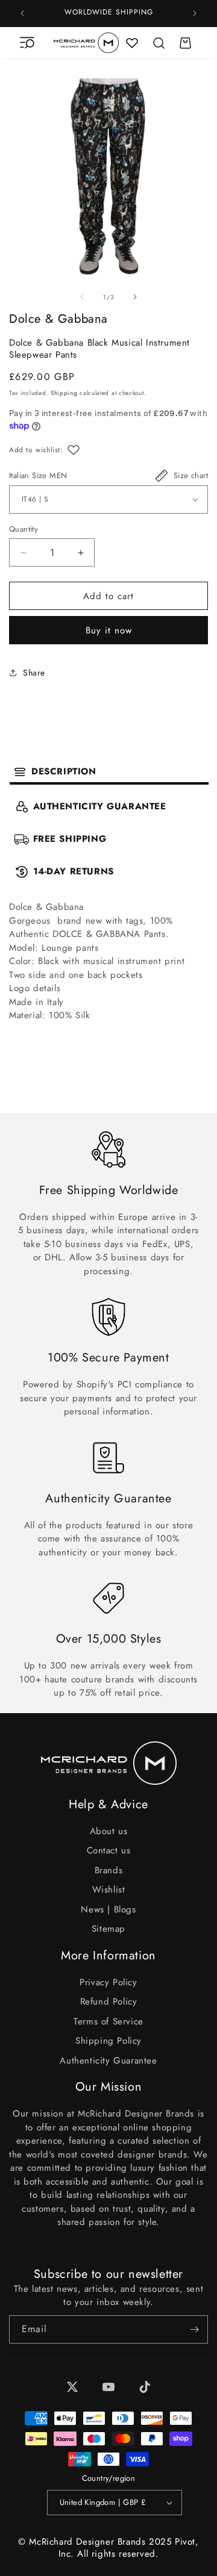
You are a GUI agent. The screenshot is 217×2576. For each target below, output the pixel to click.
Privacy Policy (108, 1982)
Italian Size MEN (38, 475)
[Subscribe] (194, 2329)
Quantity (24, 529)
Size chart (191, 475)
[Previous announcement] (22, 13)
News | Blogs (108, 1909)
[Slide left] (82, 297)
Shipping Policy (108, 2041)
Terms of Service (108, 2021)
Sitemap (108, 1929)
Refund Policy (109, 2002)
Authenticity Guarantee (108, 2061)
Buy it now (109, 630)
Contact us (109, 1850)
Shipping (64, 393)
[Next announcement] (195, 13)
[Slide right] (135, 297)
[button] (27, 43)
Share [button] (34, 673)
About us (109, 1831)
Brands (109, 1870)
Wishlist (109, 1890)
